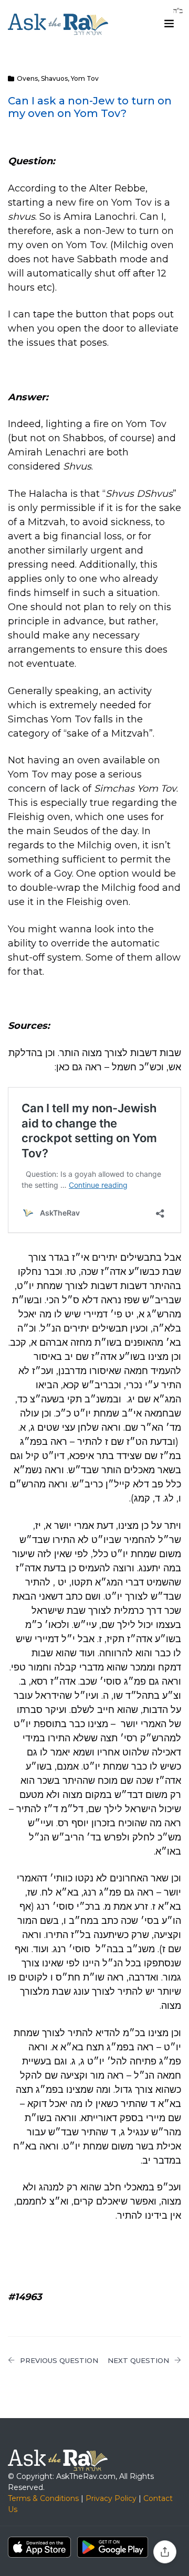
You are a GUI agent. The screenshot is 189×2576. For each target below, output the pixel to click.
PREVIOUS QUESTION (59, 2360)
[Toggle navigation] (169, 24)
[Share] (165, 2552)
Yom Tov (85, 78)
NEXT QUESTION (138, 2360)
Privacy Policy (111, 2498)
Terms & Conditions (43, 2498)
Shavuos (54, 78)
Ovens (27, 78)
